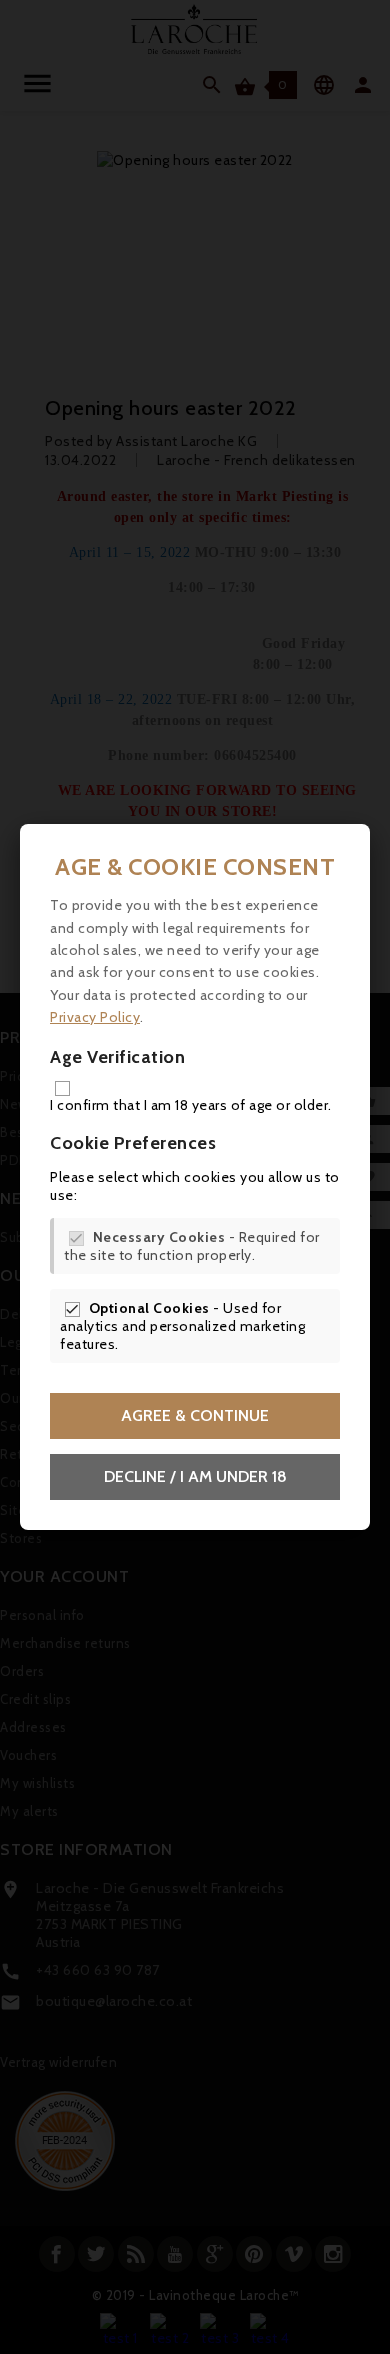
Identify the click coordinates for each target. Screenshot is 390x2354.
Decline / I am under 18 (195, 1476)
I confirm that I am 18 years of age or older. (191, 1105)
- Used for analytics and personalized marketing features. (182, 1326)
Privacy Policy (95, 1017)
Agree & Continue (195, 1415)
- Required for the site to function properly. (192, 1246)
